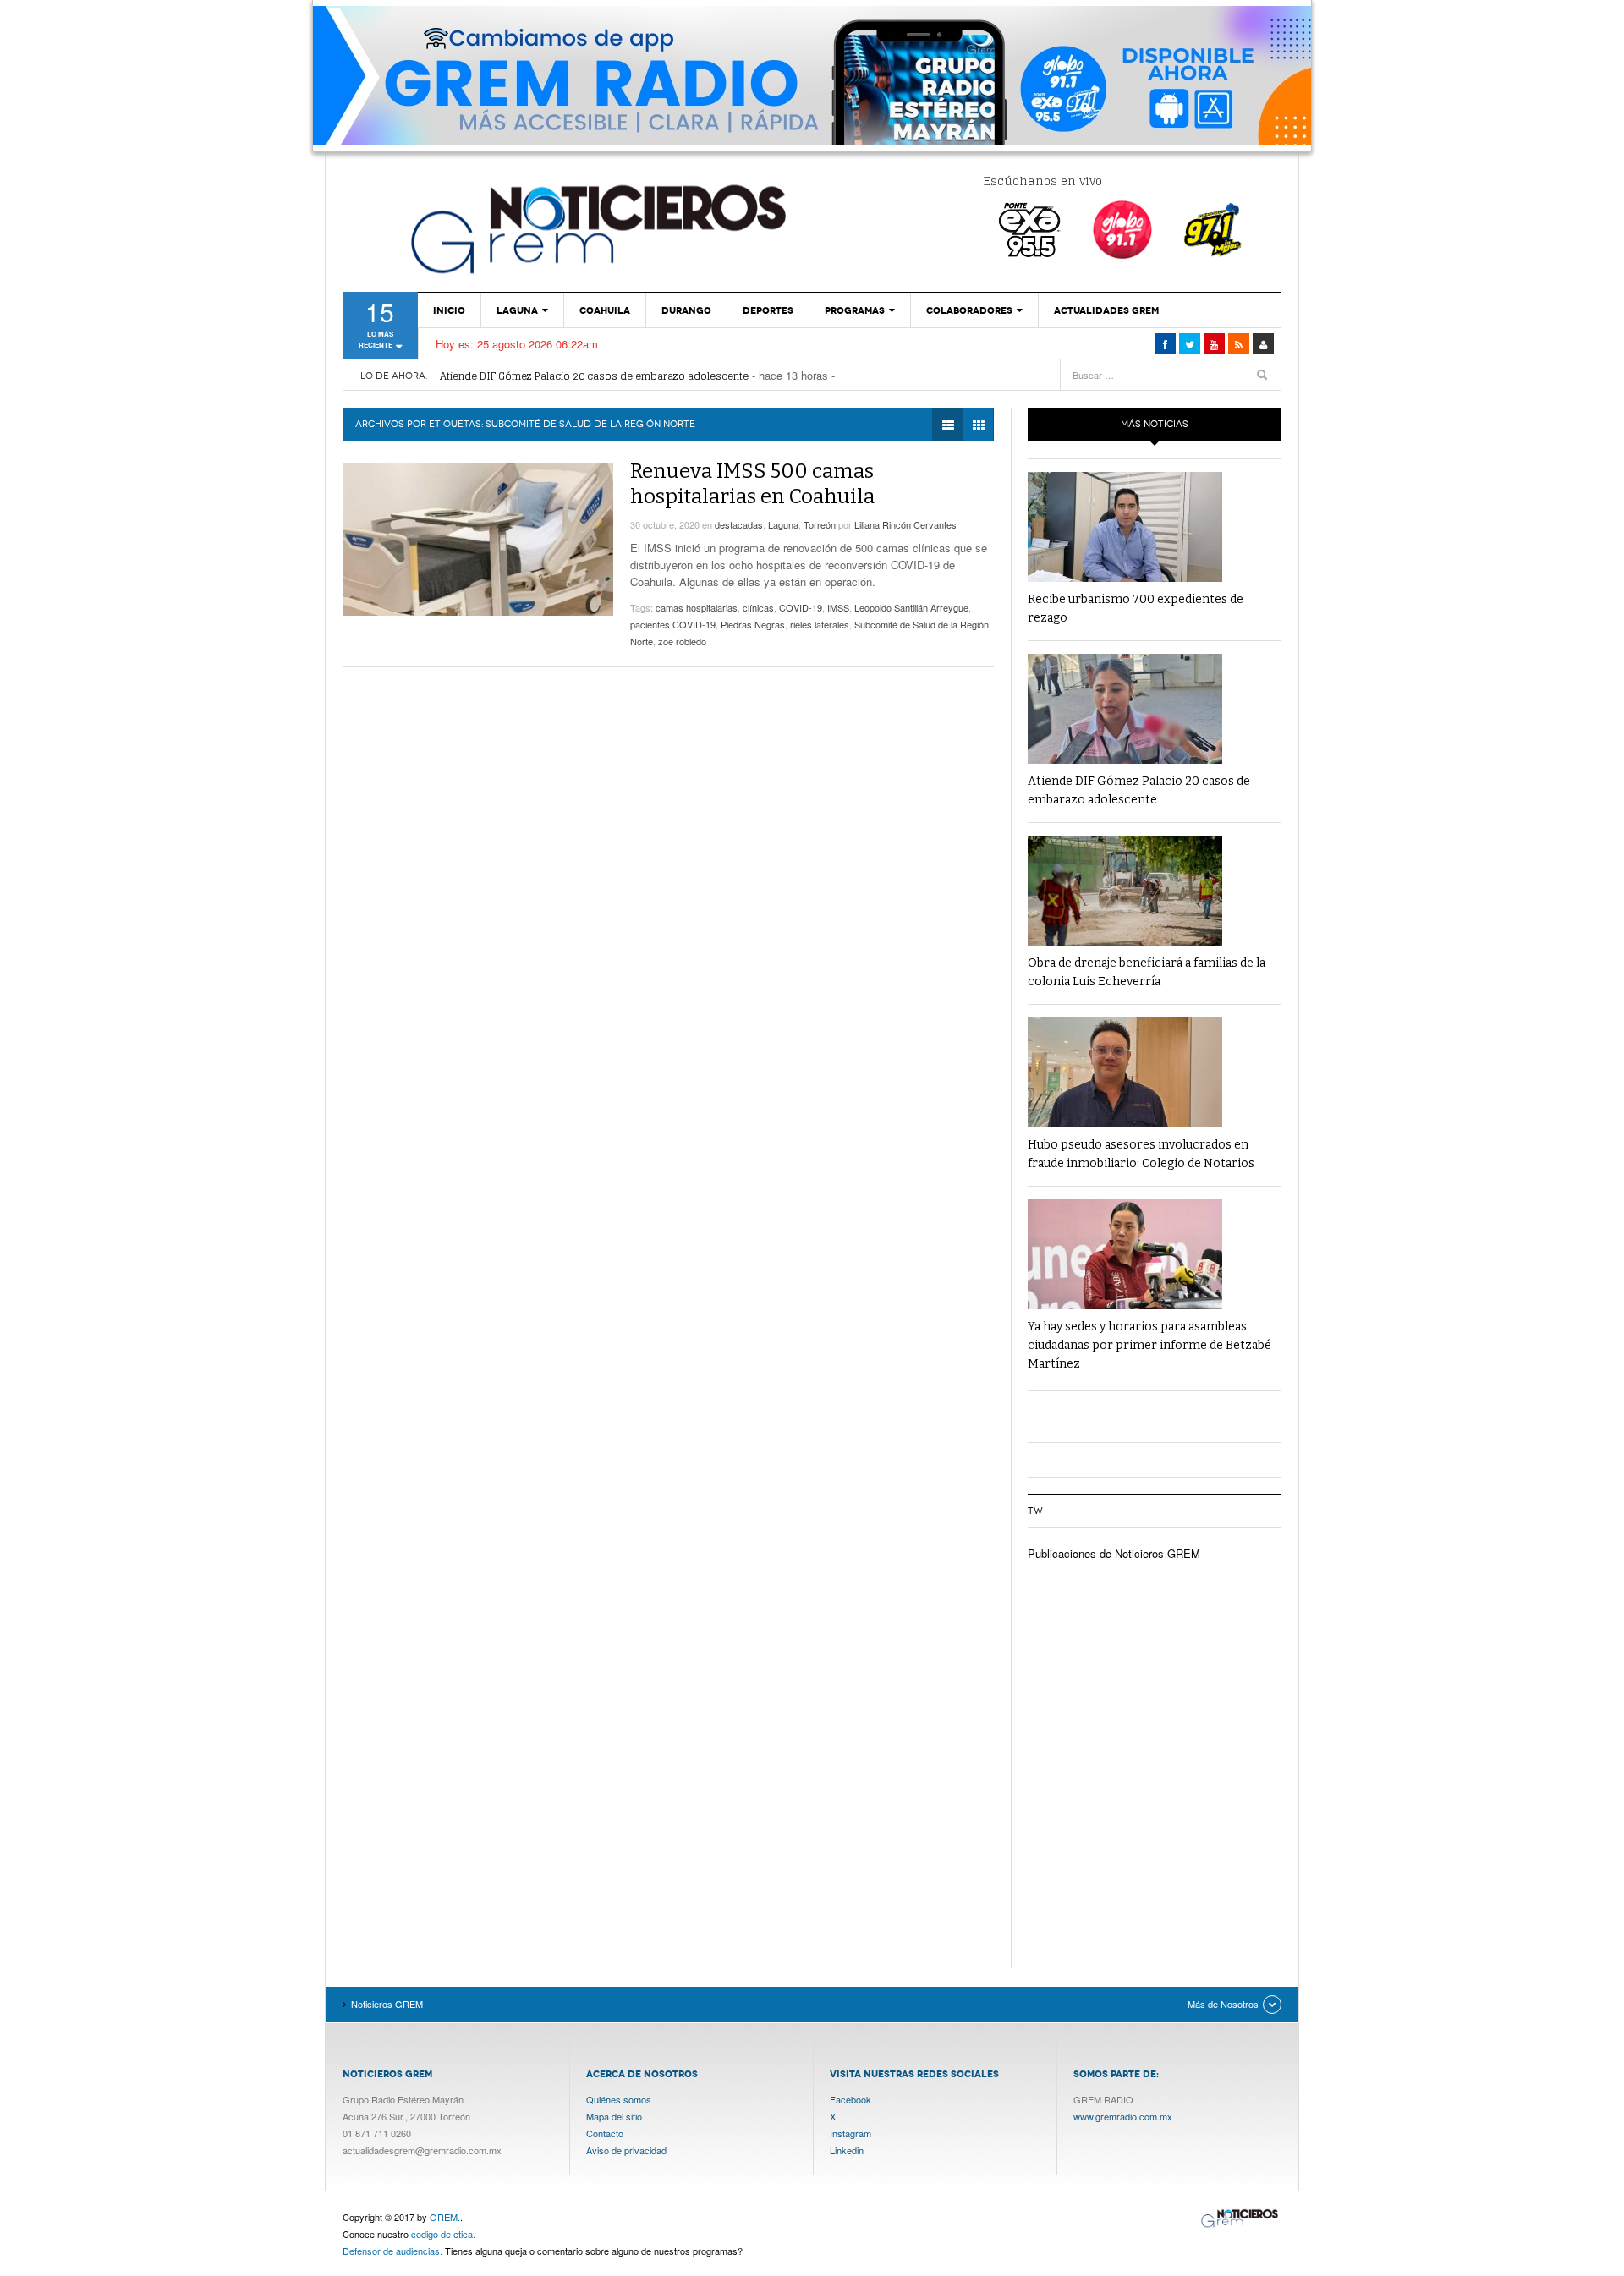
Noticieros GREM (596, 228)
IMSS (838, 607)
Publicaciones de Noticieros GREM (1114, 1553)
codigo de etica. (443, 2234)
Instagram (850, 2133)
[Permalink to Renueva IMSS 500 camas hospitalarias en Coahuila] (478, 540)
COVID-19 (801, 607)
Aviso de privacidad (626, 2150)
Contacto (605, 2133)
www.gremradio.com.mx (1123, 2116)
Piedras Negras (753, 624)
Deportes (768, 310)
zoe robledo (682, 641)
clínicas (758, 607)
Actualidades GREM (1106, 310)
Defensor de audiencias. (392, 2251)
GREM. (445, 2217)
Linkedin (847, 2150)
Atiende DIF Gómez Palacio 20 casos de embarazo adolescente (594, 376)
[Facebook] (1165, 344)
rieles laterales (820, 624)
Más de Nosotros (1223, 2004)
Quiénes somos (619, 2099)
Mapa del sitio (614, 2116)
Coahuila (605, 310)
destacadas (739, 524)
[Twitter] (1190, 344)
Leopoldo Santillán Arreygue (911, 607)
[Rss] (1239, 344)
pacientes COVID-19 (673, 624)
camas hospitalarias (697, 607)
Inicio (449, 310)
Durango (686, 310)
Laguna (517, 310)
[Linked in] (1214, 344)
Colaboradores (969, 310)
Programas (855, 310)
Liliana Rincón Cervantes (905, 524)
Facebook (850, 2099)
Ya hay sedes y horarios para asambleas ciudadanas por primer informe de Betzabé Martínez (1149, 1345)
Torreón (820, 524)
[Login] (1263, 344)
